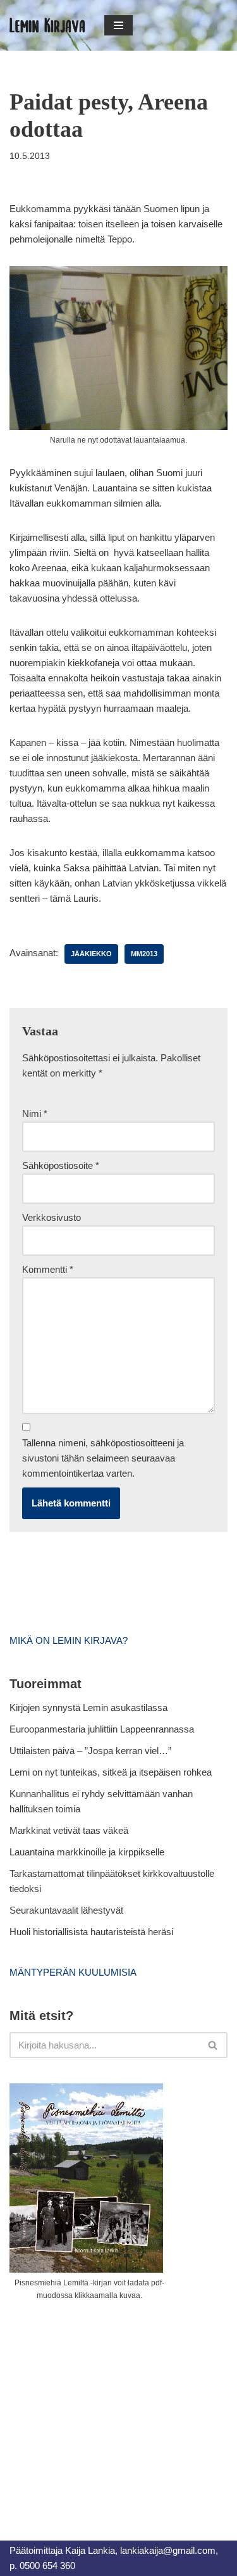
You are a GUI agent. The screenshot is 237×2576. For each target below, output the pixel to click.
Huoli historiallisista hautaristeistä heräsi (91, 1932)
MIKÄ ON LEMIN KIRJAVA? (69, 1640)
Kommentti (48, 1269)
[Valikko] (118, 25)
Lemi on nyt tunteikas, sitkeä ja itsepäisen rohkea (111, 1772)
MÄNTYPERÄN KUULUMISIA (73, 1972)
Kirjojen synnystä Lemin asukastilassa (88, 1708)
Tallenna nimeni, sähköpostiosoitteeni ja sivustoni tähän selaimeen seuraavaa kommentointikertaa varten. (103, 1458)
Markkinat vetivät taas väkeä (69, 1830)
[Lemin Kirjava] (47, 25)
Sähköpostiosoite (61, 1165)
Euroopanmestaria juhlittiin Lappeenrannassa (103, 1729)
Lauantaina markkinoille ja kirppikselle (87, 1852)
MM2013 (144, 954)
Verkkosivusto (52, 1217)
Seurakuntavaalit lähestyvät (66, 1910)
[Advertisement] (104, 2406)
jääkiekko (91, 954)
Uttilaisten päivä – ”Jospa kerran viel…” (92, 1751)
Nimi (35, 1114)
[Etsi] (213, 2045)
